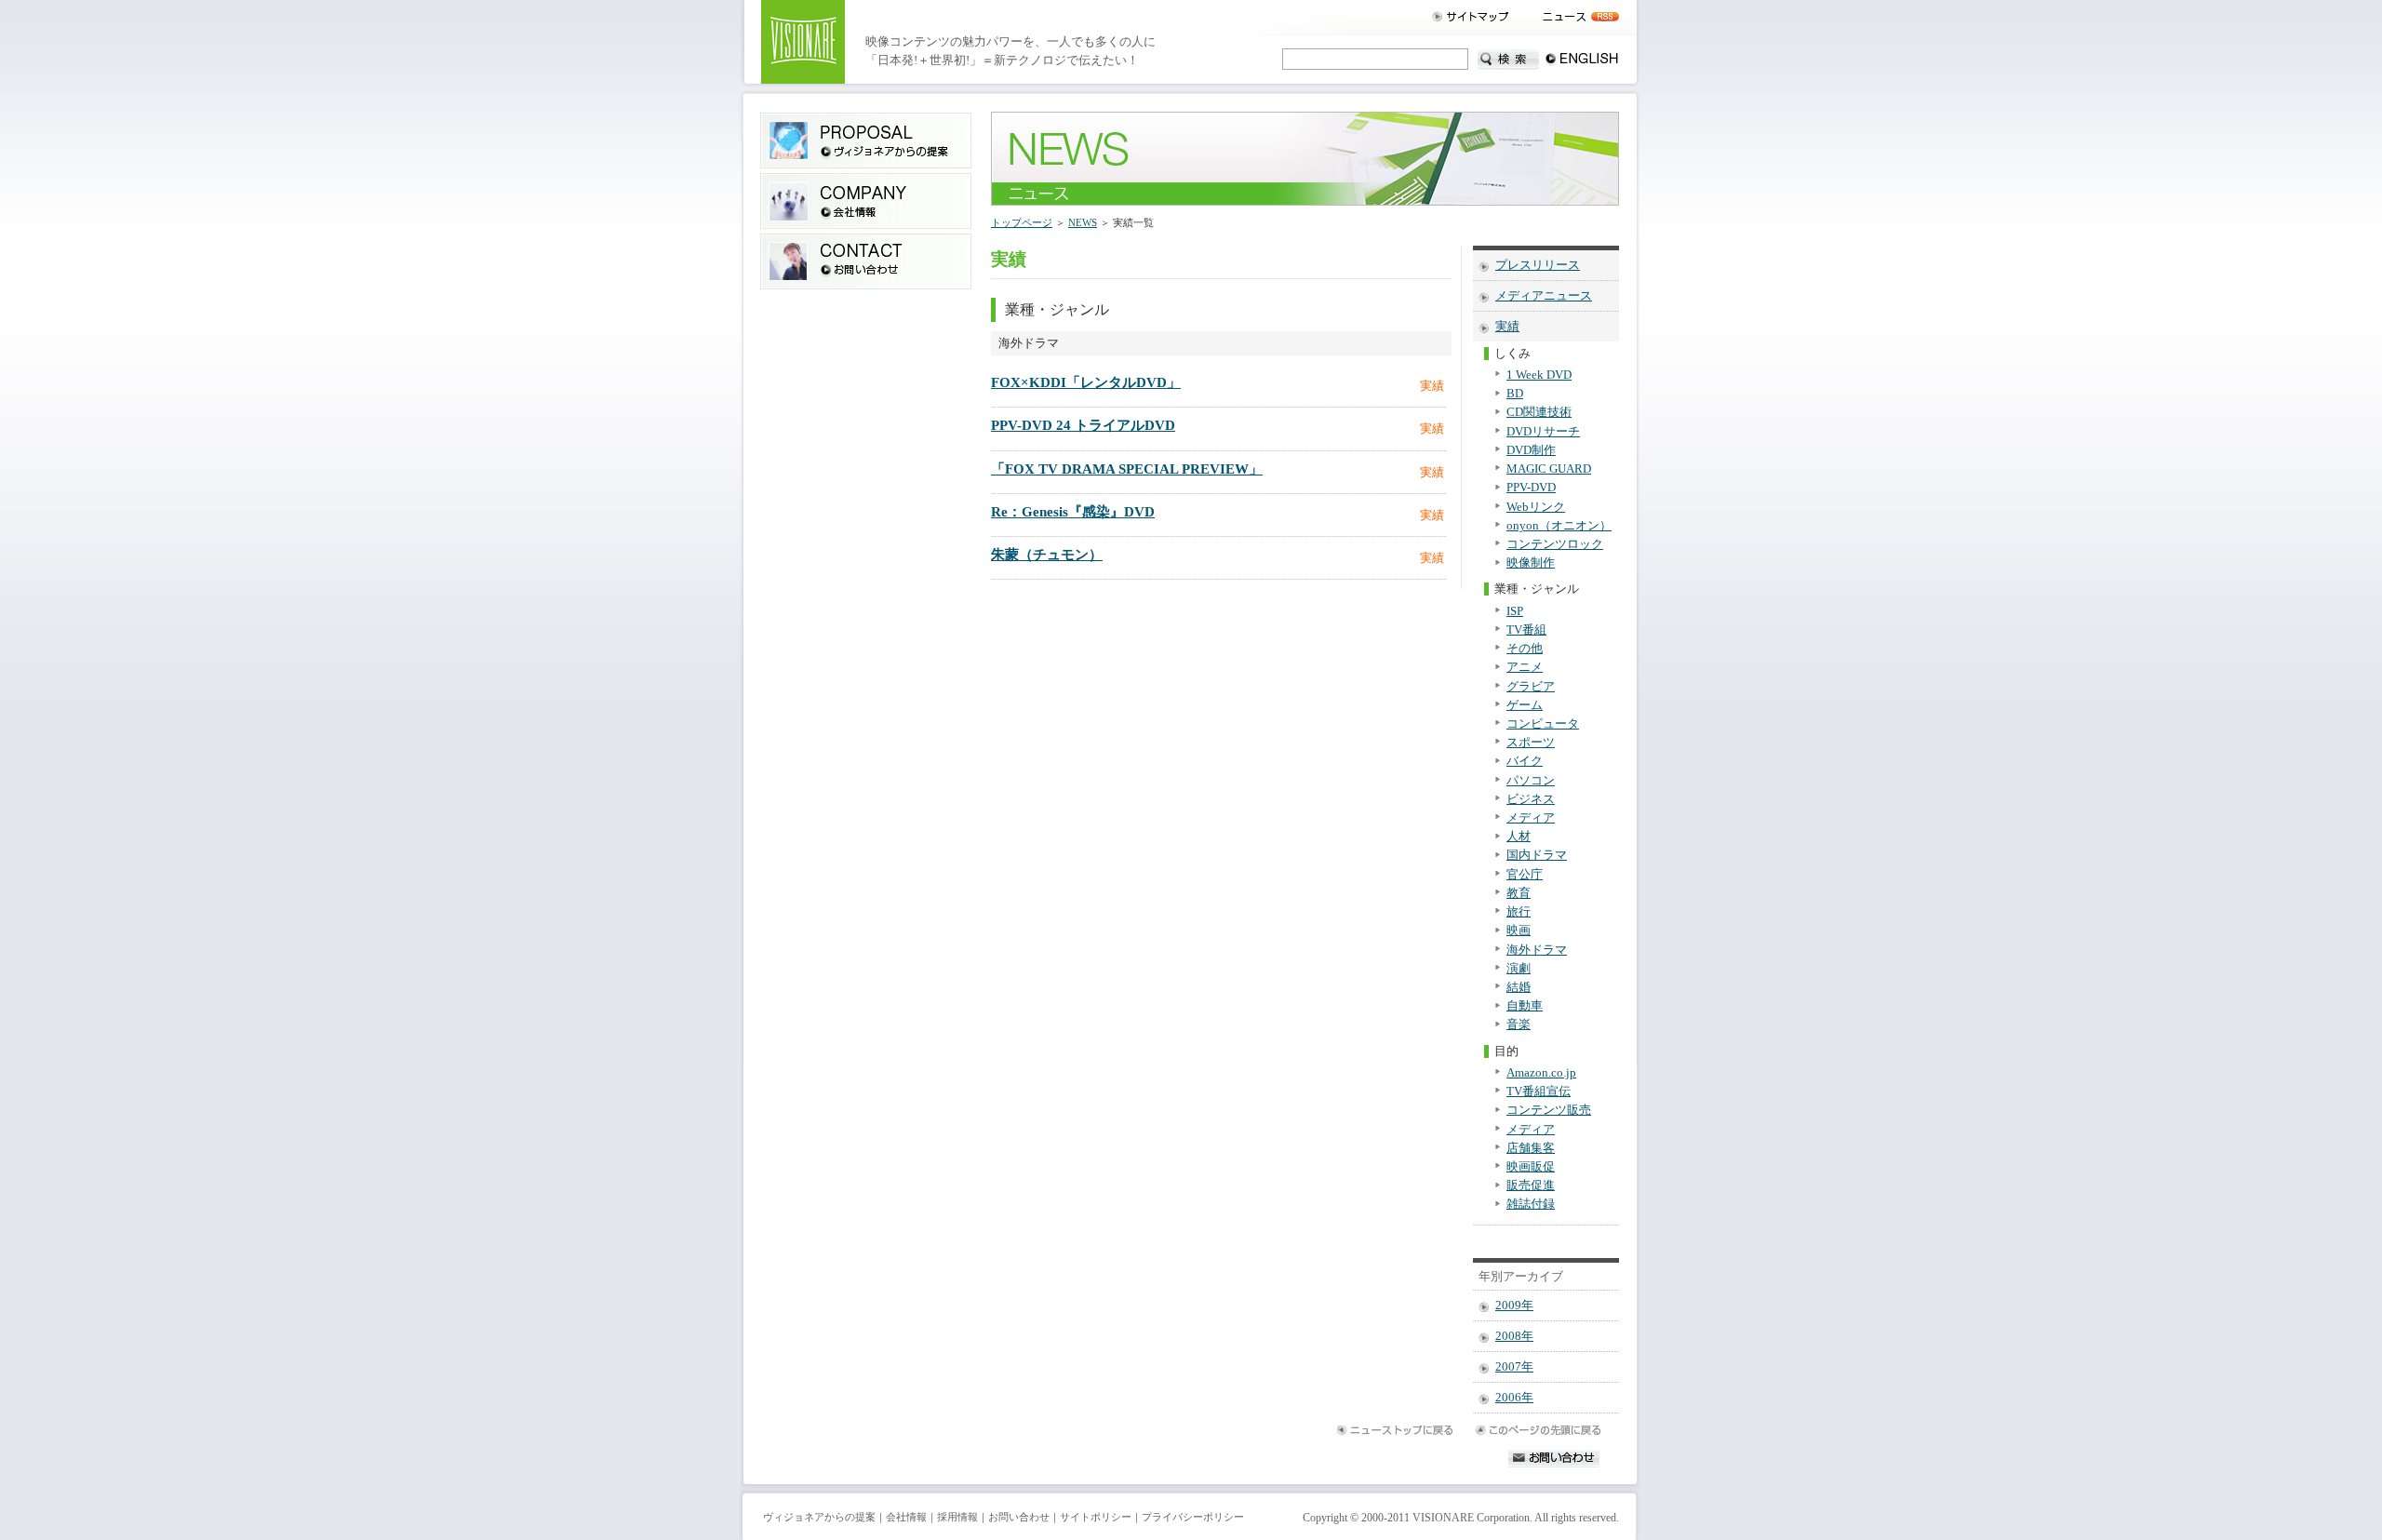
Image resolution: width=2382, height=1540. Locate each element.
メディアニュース (1544, 296)
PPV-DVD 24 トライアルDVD (1083, 425)
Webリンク (1536, 507)
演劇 (1519, 969)
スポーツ (1531, 743)
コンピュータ (1543, 724)
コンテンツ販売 (1549, 1110)
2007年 (1514, 1367)
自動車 (1525, 1006)
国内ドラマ (1537, 855)
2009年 (1514, 1306)
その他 (1525, 649)
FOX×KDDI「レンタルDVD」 (1086, 382)
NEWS (1083, 222)
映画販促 (1531, 1167)
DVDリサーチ (1543, 432)
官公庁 (1525, 875)
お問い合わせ (1019, 1517)
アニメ (1525, 667)
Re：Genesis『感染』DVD (1073, 512)
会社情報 (906, 1517)
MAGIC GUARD (1549, 469)
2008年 (1514, 1336)
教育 (1519, 893)
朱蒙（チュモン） (1047, 555)
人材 (1519, 837)
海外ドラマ (1537, 950)
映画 (1519, 931)
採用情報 (957, 1517)
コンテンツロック (1555, 544)
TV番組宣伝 (1539, 1091)
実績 (1507, 327)
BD (1515, 394)
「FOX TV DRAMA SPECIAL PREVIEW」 (1127, 469)
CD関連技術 (1539, 412)
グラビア (1531, 687)
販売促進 (1531, 1185)
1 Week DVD (1539, 375)
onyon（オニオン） (1559, 526)
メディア (1531, 818)
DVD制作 (1531, 450)
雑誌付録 (1531, 1204)
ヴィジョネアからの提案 (819, 1517)
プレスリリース (1538, 265)
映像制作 (1531, 563)
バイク (1525, 761)
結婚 (1519, 987)
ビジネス (1531, 799)
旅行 (1519, 912)
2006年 (1514, 1398)
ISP (1515, 611)
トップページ (1022, 222)
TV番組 (1526, 630)
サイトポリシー (1096, 1517)
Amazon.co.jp (1541, 1073)
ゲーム (1525, 705)
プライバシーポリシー (1193, 1517)
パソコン (1531, 781)
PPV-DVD (1531, 488)
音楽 (1519, 1024)
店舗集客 (1531, 1148)
